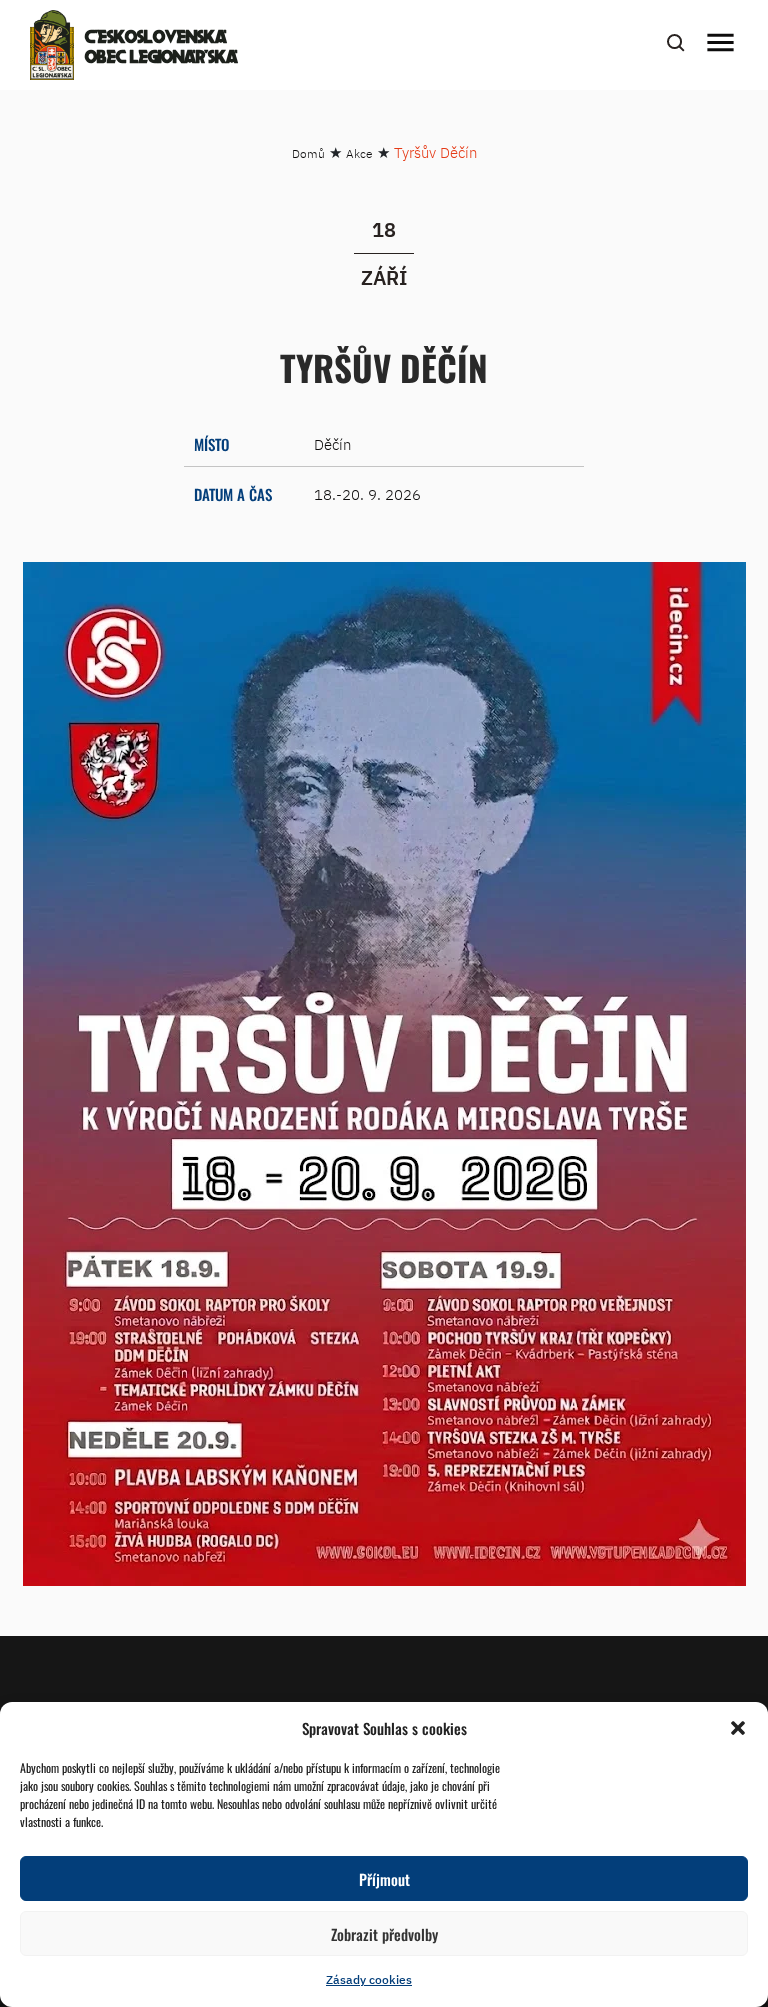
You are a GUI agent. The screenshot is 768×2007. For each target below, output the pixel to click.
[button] (738, 1728)
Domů (308, 153)
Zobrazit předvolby (384, 1934)
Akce (359, 153)
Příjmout (384, 1879)
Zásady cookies (369, 1979)
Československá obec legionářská (161, 48)
